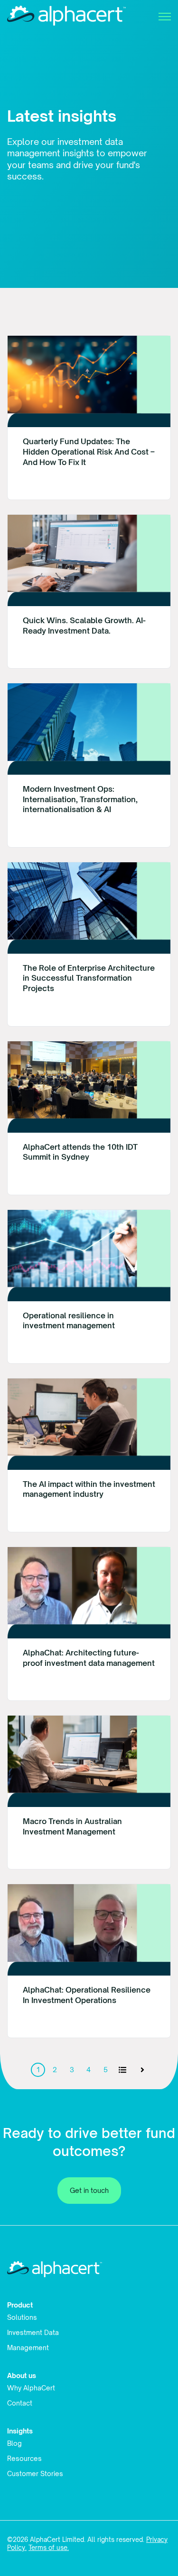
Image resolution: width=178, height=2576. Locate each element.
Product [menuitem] (20, 2305)
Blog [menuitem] (14, 2443)
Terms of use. (49, 2548)
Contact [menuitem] (20, 2403)
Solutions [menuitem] (22, 2317)
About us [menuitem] (22, 2375)
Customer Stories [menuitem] (35, 2473)
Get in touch (89, 2190)
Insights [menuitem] (20, 2431)
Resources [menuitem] (24, 2458)
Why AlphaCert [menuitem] (31, 2388)
